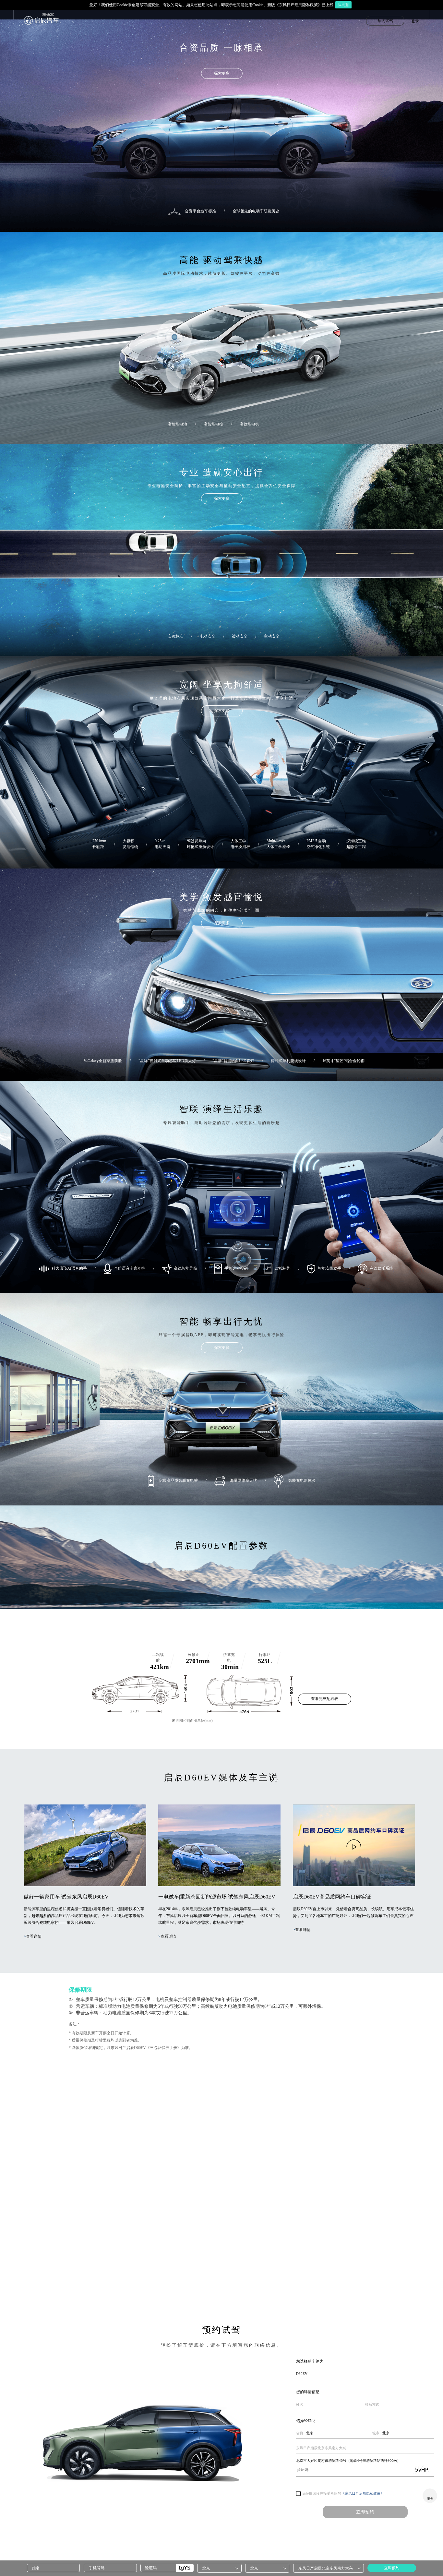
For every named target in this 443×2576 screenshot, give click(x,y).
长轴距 (194, 1655)
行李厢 (265, 1655)
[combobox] (219, 2568)
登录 (415, 21)
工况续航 (158, 1658)
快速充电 (229, 1658)
